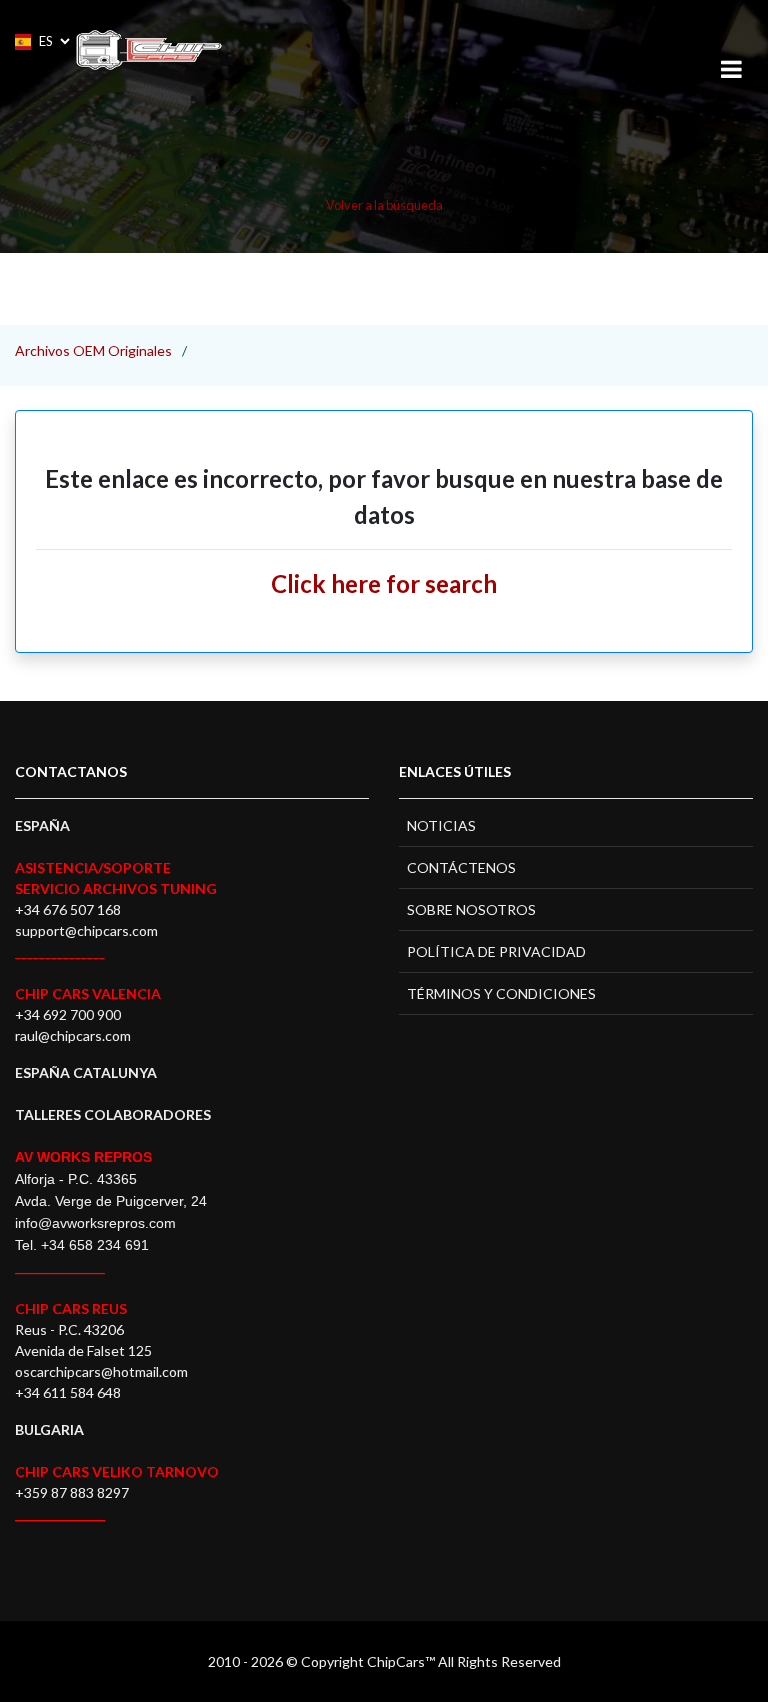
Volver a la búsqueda (384, 205)
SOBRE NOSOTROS (471, 909)
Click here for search (384, 583)
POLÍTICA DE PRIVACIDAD (496, 951)
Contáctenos (461, 867)
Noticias (441, 825)
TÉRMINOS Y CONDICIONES (501, 993)
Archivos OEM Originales (93, 350)
